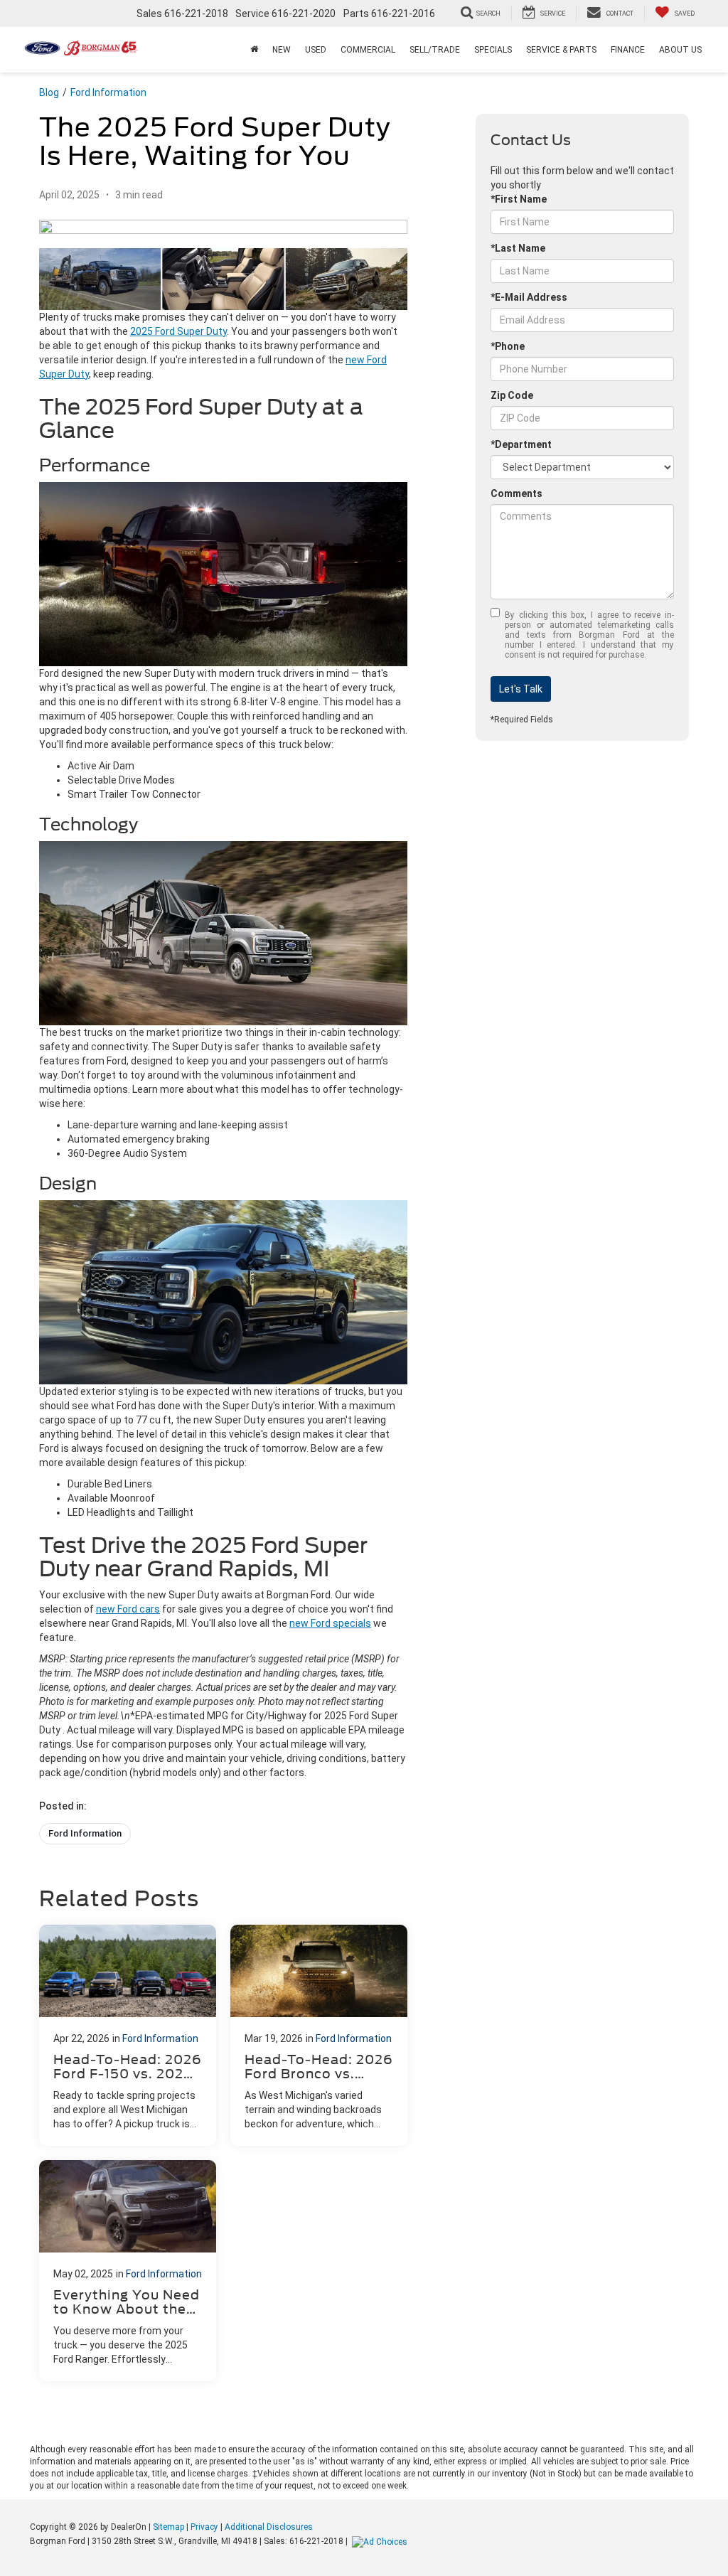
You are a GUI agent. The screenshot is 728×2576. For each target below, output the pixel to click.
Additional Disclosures (269, 2527)
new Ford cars (128, 1609)
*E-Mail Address (529, 297)
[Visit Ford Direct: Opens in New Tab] (381, 2541)
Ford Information (108, 92)
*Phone (508, 346)
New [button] (282, 50)
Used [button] (316, 50)
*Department (521, 444)
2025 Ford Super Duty (178, 331)
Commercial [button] (368, 50)
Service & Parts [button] (561, 50)
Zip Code (512, 395)
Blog (49, 92)
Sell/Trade (435, 50)
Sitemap (168, 2527)
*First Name (519, 199)
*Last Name (518, 248)
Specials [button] (493, 50)
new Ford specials (330, 1623)
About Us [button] (680, 50)
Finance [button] (628, 50)
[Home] (254, 50)
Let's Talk (521, 689)
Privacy (204, 2527)
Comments (516, 493)
